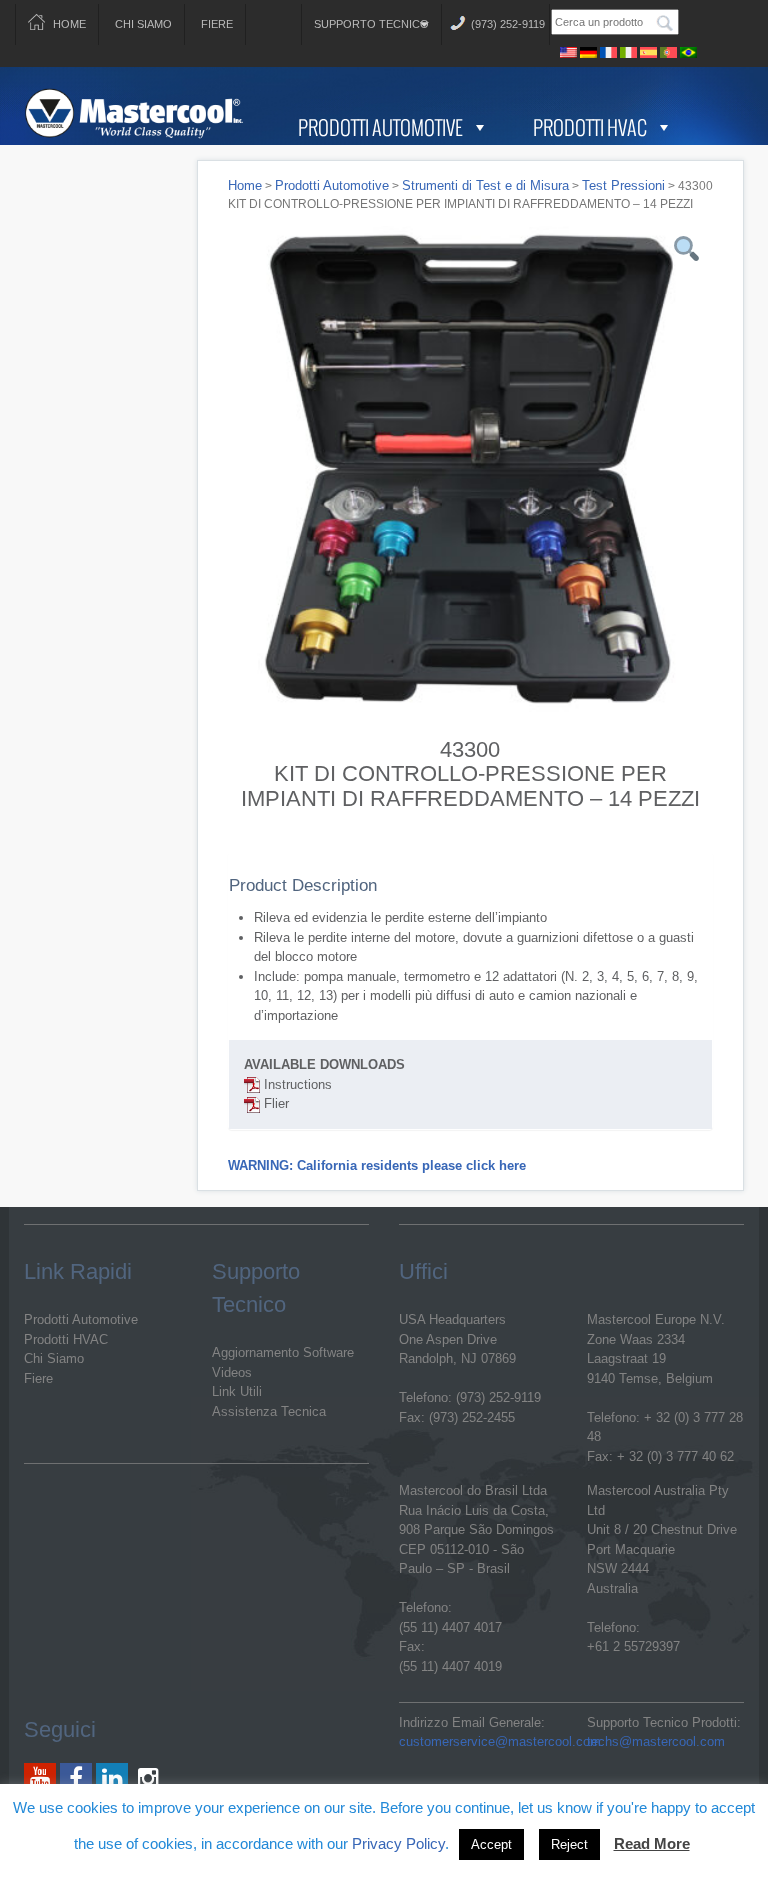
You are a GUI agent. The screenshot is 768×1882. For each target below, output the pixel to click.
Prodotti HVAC (590, 127)
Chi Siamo (143, 24)
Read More (652, 1843)
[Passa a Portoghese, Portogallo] (668, 49)
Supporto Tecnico (371, 24)
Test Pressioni (623, 185)
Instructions (296, 1084)
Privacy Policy (398, 1843)
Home (69, 24)
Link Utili (237, 1391)
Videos (232, 1372)
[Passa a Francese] (608, 49)
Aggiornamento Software (283, 1352)
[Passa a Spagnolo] (648, 49)
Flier (274, 1103)
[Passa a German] (588, 49)
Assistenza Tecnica (269, 1411)
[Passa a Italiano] (628, 49)
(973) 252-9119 (508, 24)
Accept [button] (491, 1844)
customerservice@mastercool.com (500, 1741)
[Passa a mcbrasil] (688, 49)
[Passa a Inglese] (568, 49)
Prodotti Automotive (380, 127)
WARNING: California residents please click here (377, 1165)
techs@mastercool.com (656, 1741)
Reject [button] (569, 1844)
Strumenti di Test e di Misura (485, 185)
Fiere (217, 24)
